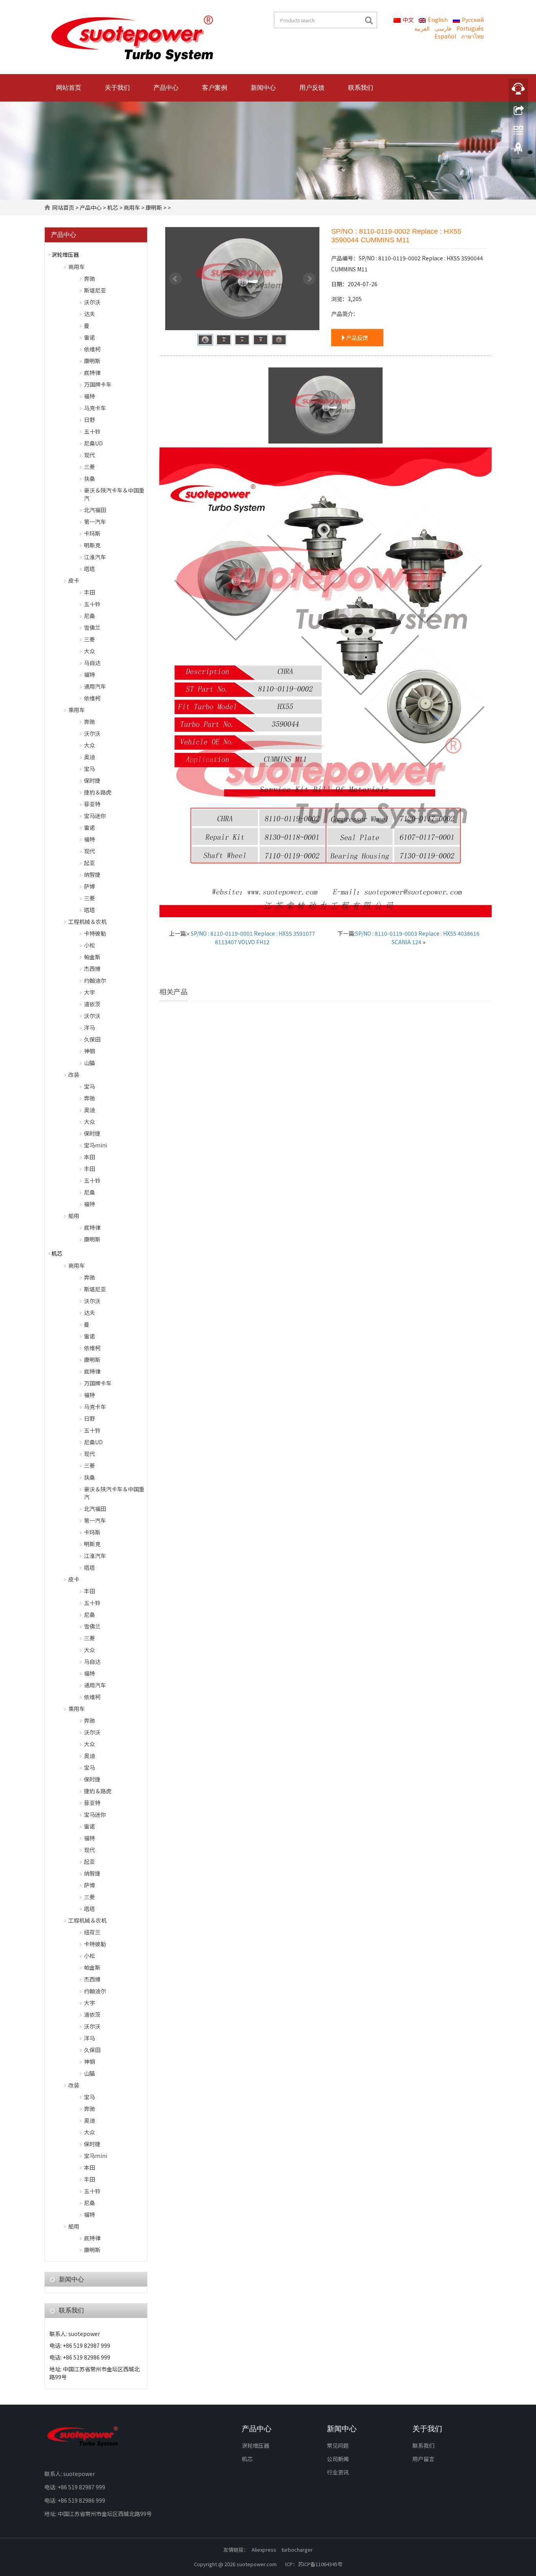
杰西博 (92, 969)
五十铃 (92, 431)
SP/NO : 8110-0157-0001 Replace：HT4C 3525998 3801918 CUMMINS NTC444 (440, 1102)
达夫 (89, 314)
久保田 (92, 1039)
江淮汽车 (95, 557)
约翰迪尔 (95, 980)
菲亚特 (92, 804)
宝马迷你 (95, 816)
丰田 (89, 592)
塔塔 (89, 569)
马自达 (92, 663)
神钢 (89, 1051)
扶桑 (89, 478)
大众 (89, 651)
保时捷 (92, 780)
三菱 (89, 467)
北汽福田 (95, 510)
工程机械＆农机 (88, 922)
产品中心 (166, 88)
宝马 (89, 769)
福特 (89, 396)
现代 (89, 455)
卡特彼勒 (95, 933)
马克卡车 (95, 408)
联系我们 (361, 88)
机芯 (113, 207)
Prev (175, 279)
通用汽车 (95, 686)
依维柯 (92, 349)
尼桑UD (93, 443)
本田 (89, 1157)
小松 (89, 945)
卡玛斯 (92, 533)
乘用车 (77, 710)
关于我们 (117, 88)
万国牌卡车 (98, 384)
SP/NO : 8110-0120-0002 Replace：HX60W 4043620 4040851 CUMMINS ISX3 (211, 1102)
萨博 (89, 886)
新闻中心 (263, 88)
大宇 (89, 992)
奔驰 (89, 278)
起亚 (89, 863)
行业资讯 (338, 2472)
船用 (74, 1216)
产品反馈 (357, 338)
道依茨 (92, 1004)
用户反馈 (312, 88)
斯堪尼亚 (95, 290)
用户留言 (423, 2459)
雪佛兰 (92, 627)
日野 (89, 420)
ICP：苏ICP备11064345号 (314, 2564)
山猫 (89, 1063)
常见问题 (338, 2445)
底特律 (92, 373)
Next (309, 279)
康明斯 (154, 207)
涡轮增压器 (65, 255)
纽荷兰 (92, 1932)
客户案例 (215, 88)
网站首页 (69, 88)
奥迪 (89, 757)
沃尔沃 (92, 302)
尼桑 (89, 616)
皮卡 (74, 580)
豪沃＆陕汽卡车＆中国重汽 (114, 494)
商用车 (132, 207)
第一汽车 (95, 522)
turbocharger (297, 2550)
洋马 (89, 1027)
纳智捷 (92, 874)
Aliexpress (264, 2550)
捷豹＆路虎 (98, 792)
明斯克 (92, 545)
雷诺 (89, 337)
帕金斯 (92, 957)
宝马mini (96, 1145)
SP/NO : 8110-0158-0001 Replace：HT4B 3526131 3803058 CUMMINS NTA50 (325, 1102)
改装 (74, 1074)
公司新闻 (338, 2459)
